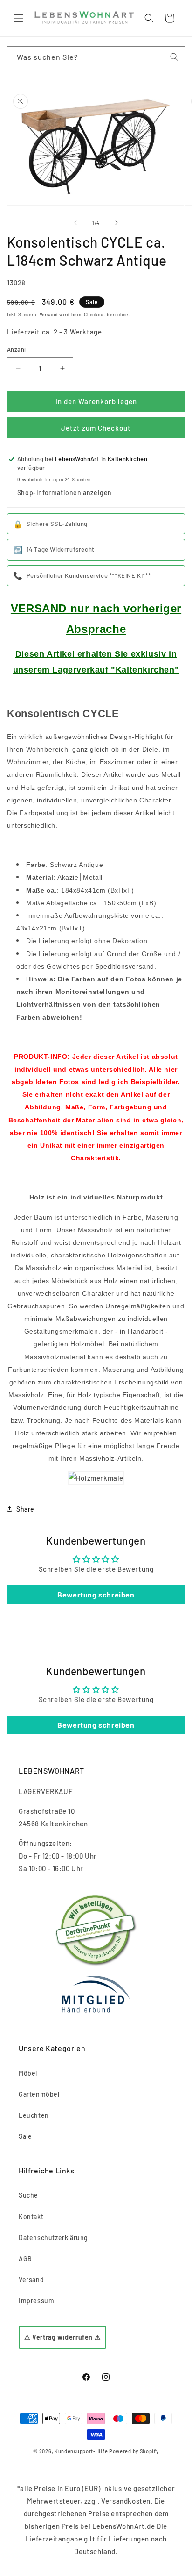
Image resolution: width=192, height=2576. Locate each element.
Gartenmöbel (39, 2094)
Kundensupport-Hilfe (81, 2451)
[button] (19, 18)
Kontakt (31, 2217)
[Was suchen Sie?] (174, 57)
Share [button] (25, 1509)
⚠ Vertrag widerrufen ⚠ (62, 2337)
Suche (28, 2195)
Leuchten (34, 2115)
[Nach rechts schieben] (117, 223)
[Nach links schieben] (75, 223)
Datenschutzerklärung (53, 2238)
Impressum (36, 2301)
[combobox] (96, 57)
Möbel (28, 2073)
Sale (25, 2136)
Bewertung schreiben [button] (96, 1594)
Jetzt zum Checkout (96, 428)
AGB (25, 2259)
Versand (49, 314)
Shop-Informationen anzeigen (65, 493)
